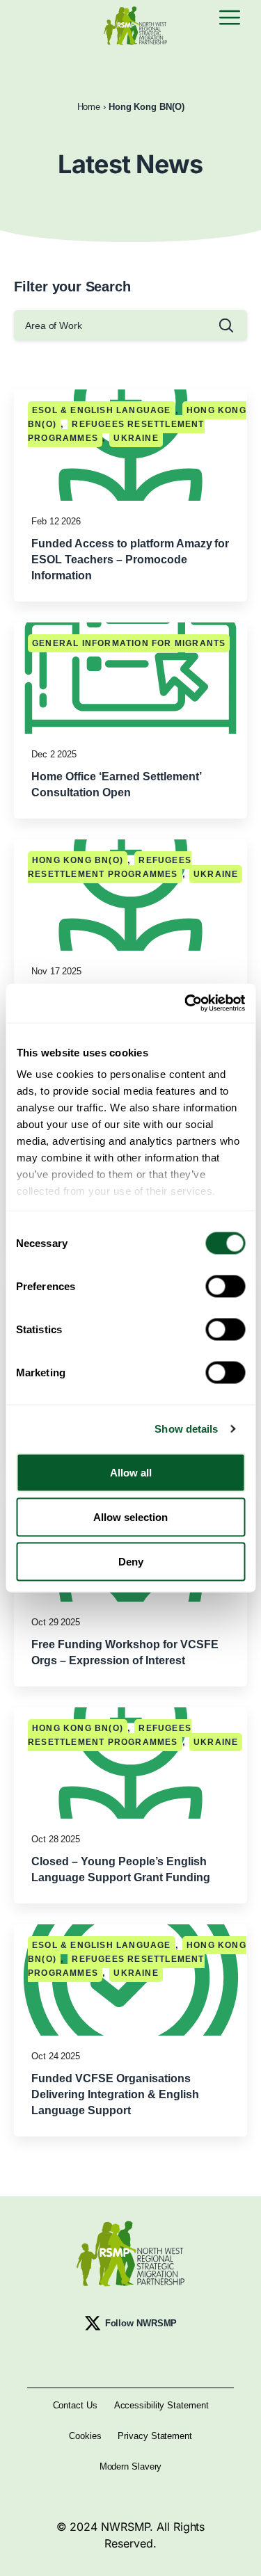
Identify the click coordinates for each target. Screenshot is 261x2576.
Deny (131, 1561)
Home (89, 107)
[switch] (225, 1286)
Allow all (131, 1472)
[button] (230, 19)
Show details (186, 1429)
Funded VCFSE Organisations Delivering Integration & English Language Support (115, 2094)
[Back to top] (238, 2553)
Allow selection (130, 1516)
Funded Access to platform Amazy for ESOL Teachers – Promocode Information (130, 560)
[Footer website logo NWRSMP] (130, 2254)
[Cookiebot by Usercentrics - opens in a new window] (186, 1004)
